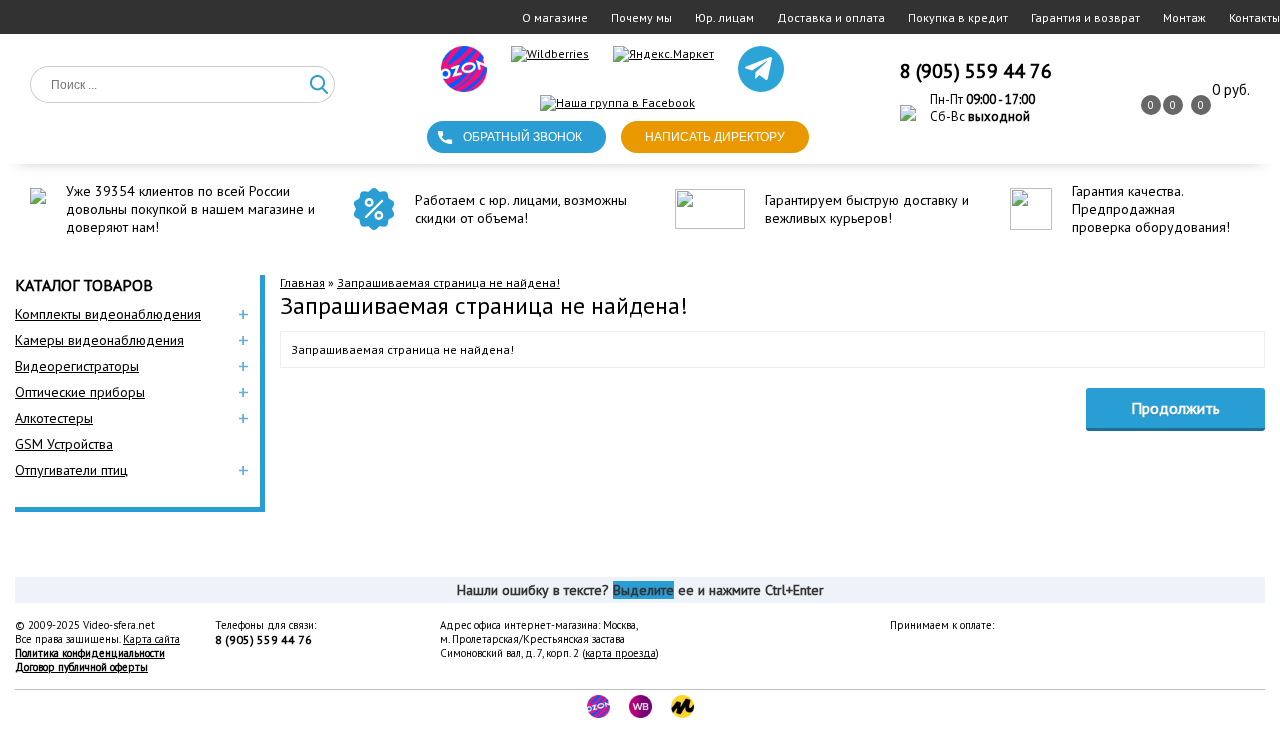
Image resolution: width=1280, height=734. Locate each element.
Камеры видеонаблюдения (99, 340)
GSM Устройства (64, 444)
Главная (302, 282)
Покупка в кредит (958, 17)
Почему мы (641, 17)
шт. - (1231, 90)
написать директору (715, 137)
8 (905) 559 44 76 (976, 71)
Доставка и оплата (831, 17)
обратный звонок (522, 137)
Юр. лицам (724, 17)
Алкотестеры (54, 418)
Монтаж (1184, 17)
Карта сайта (151, 639)
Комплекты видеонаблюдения (108, 314)
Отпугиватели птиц (71, 470)
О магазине (555, 17)
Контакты (1254, 17)
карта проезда (620, 653)
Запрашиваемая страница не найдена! (448, 282)
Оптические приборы (80, 392)
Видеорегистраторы (77, 366)
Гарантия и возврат (1085, 17)
